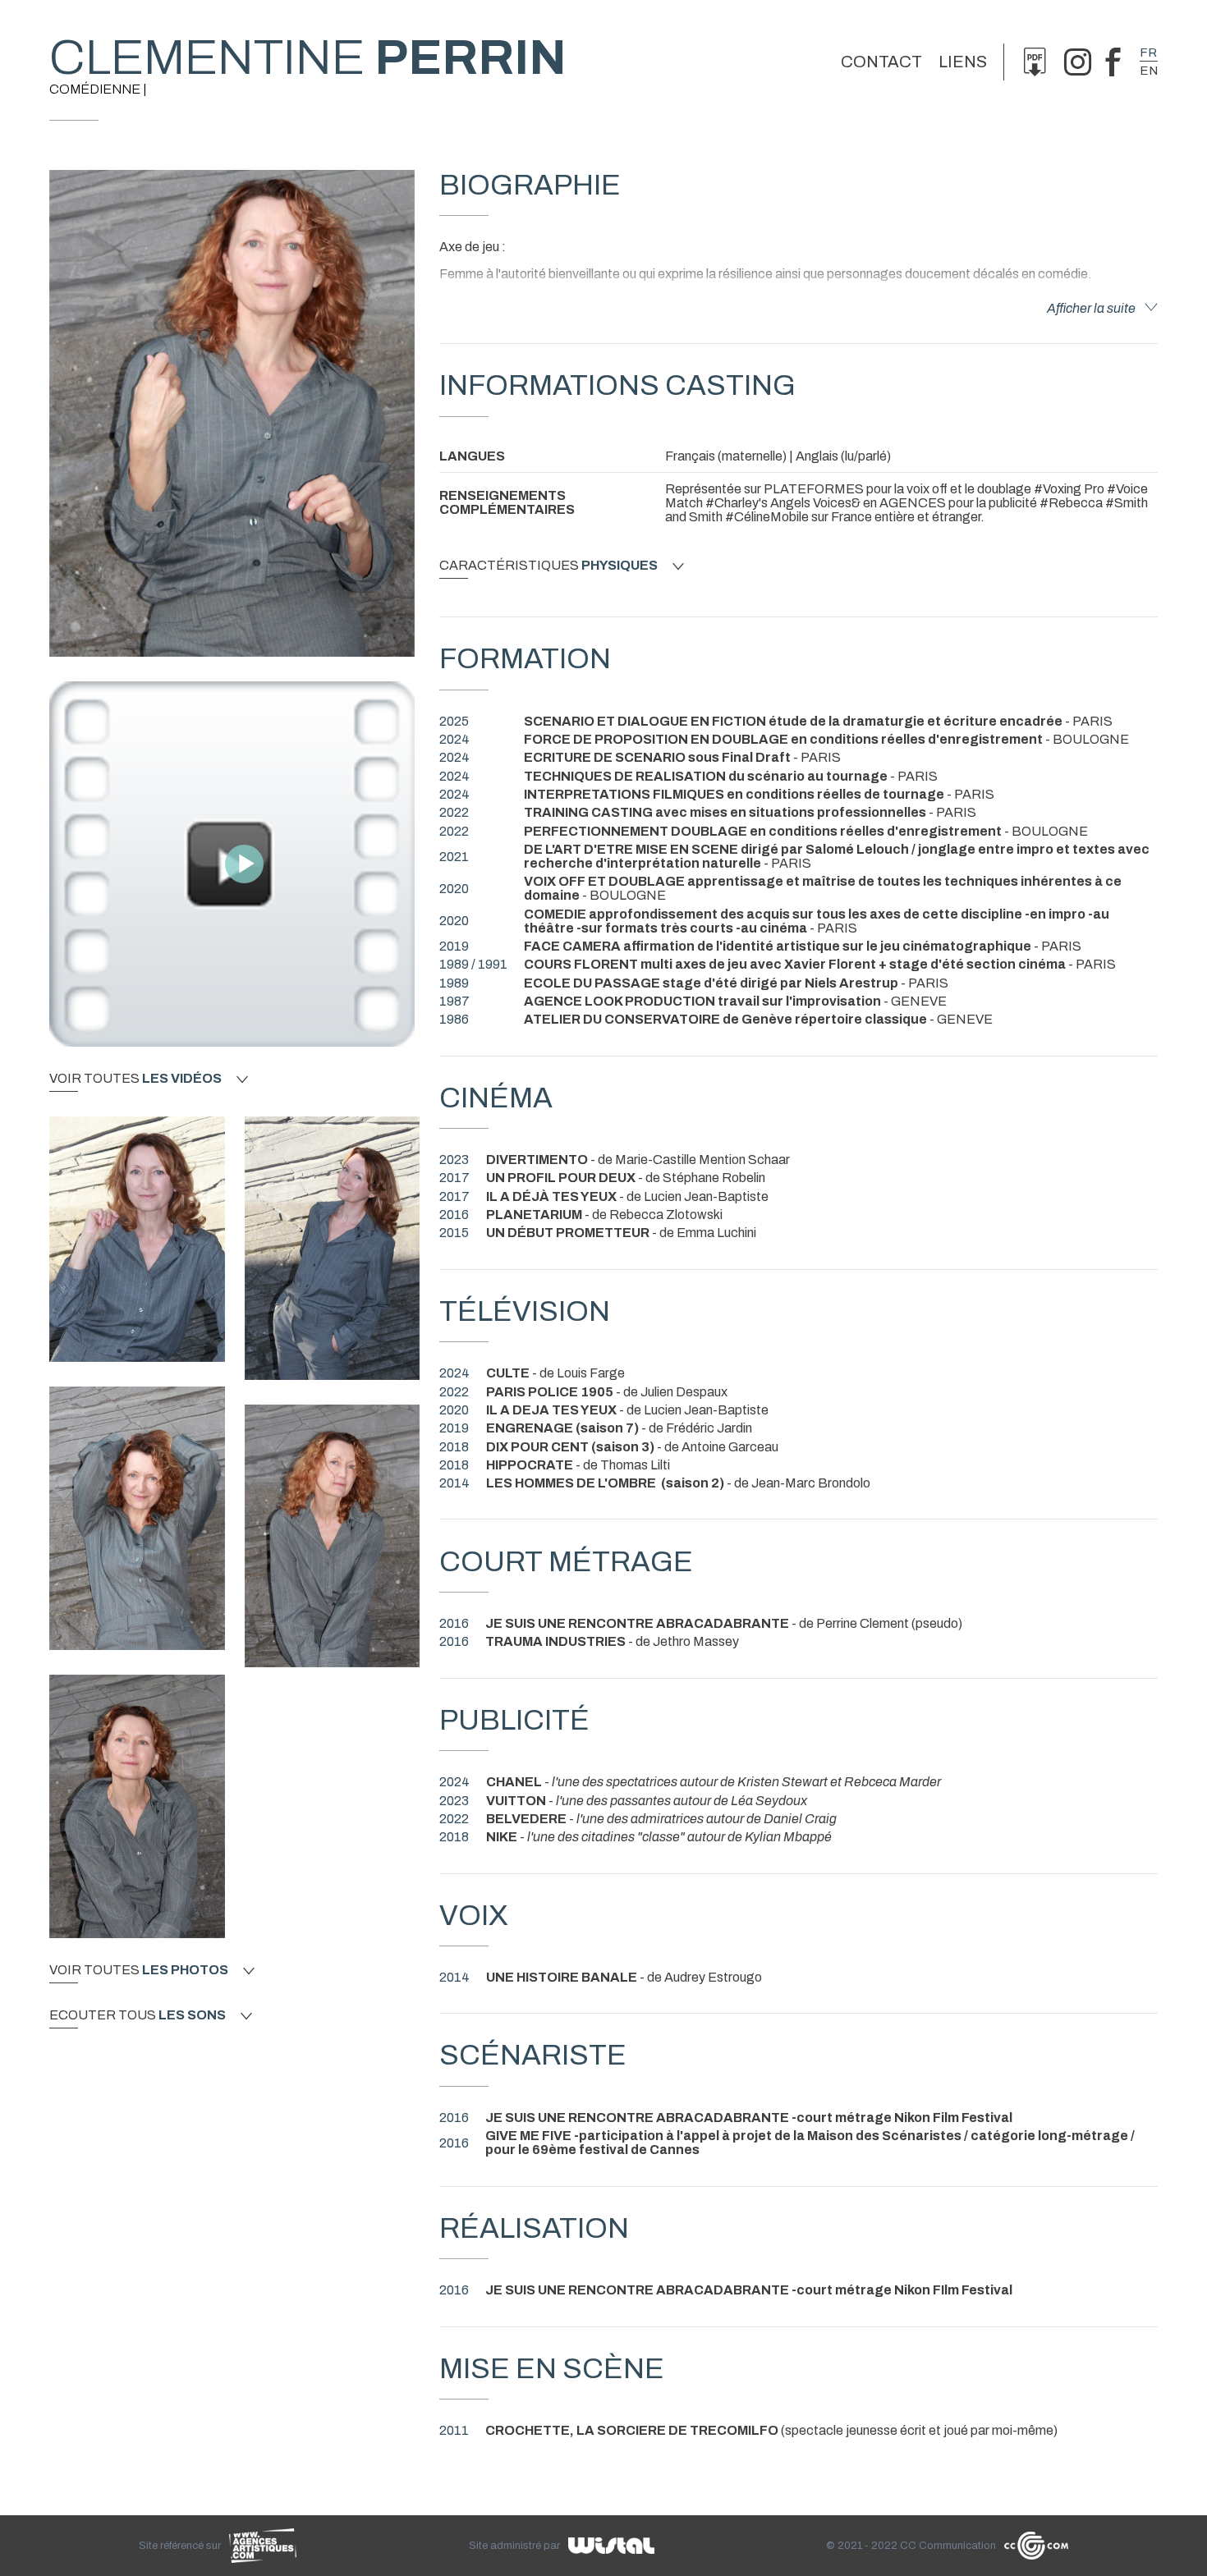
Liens (963, 62)
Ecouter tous (138, 2015)
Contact (881, 62)
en (1149, 71)
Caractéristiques (548, 566)
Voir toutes (135, 1079)
